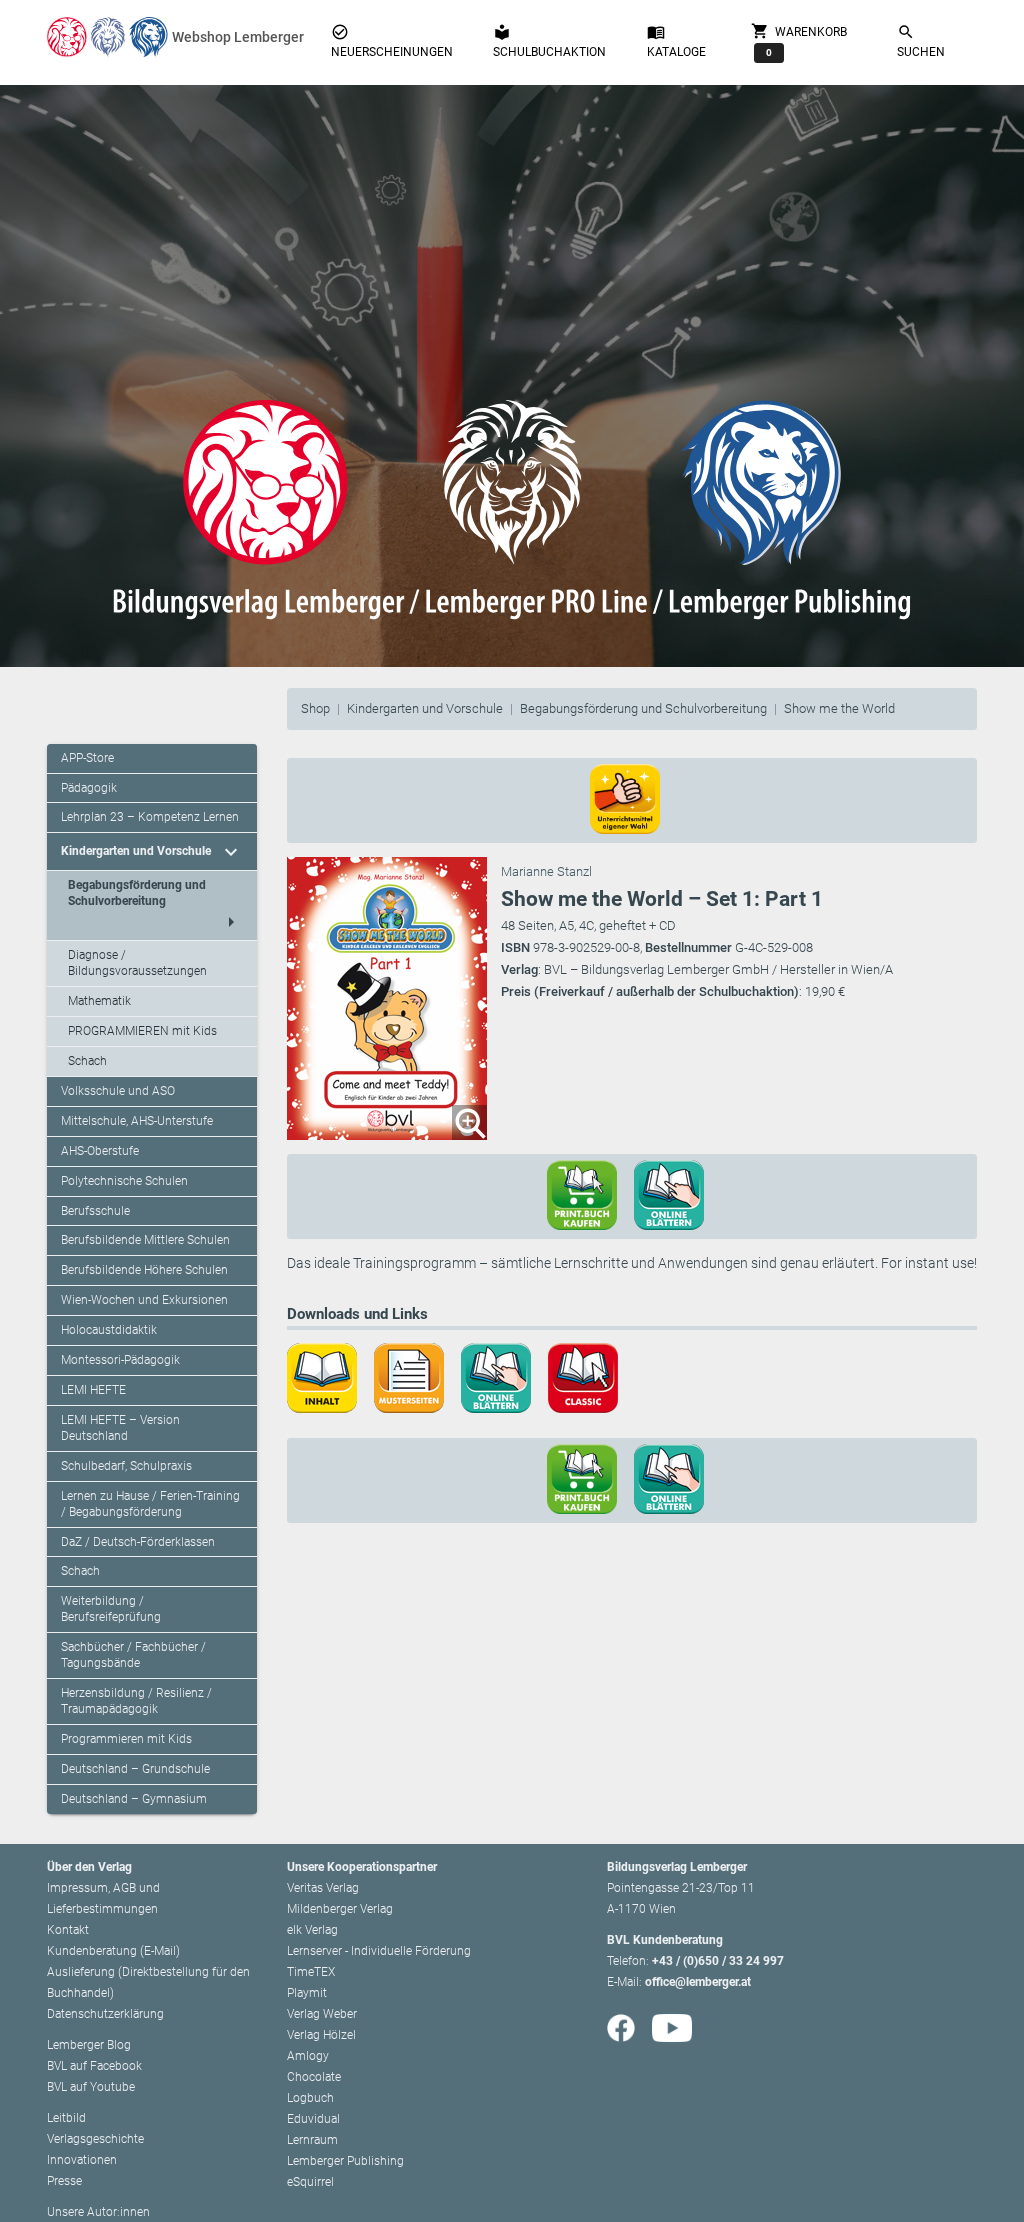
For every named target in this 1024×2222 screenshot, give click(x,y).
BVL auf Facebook (94, 2066)
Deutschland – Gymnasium (134, 1799)
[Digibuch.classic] (590, 1377)
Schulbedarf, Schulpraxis (126, 1466)
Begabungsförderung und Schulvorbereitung (643, 708)
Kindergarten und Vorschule (425, 708)
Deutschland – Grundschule (135, 1769)
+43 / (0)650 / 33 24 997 (718, 1961)
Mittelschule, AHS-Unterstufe (137, 1121)
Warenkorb (799, 39)
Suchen (921, 41)
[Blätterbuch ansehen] (676, 1194)
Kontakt (68, 1930)
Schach (87, 1061)
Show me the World (839, 708)
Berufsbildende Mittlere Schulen (145, 1240)
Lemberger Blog (89, 2045)
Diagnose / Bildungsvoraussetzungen (137, 963)
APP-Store (87, 758)
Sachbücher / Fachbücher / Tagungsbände (133, 1655)
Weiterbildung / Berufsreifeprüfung (111, 1609)
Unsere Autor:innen (98, 2212)
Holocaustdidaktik (109, 1330)
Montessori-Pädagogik (120, 1360)
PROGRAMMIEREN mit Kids (142, 1031)
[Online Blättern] (503, 1377)
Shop (315, 708)
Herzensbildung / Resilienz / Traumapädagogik (136, 1701)
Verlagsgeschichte (95, 2139)
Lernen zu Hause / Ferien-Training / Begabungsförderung (150, 1504)
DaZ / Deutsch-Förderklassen (138, 1542)
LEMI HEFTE (93, 1390)
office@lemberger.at (698, 1982)
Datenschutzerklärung (105, 2014)
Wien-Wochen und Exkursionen (144, 1300)
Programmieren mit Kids (126, 1739)
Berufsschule (95, 1211)
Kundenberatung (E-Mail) (113, 1951)
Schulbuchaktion (549, 41)
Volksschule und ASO (118, 1091)
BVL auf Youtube (91, 2087)
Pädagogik (89, 788)
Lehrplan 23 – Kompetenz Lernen (150, 817)
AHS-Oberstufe (100, 1151)
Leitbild (66, 2118)
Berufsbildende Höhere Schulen (144, 1270)
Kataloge (676, 41)
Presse (64, 2181)
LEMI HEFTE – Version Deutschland (120, 1428)
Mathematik (99, 1001)
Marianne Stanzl (546, 871)
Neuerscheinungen (392, 41)
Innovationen (82, 2160)
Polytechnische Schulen (124, 1181)
